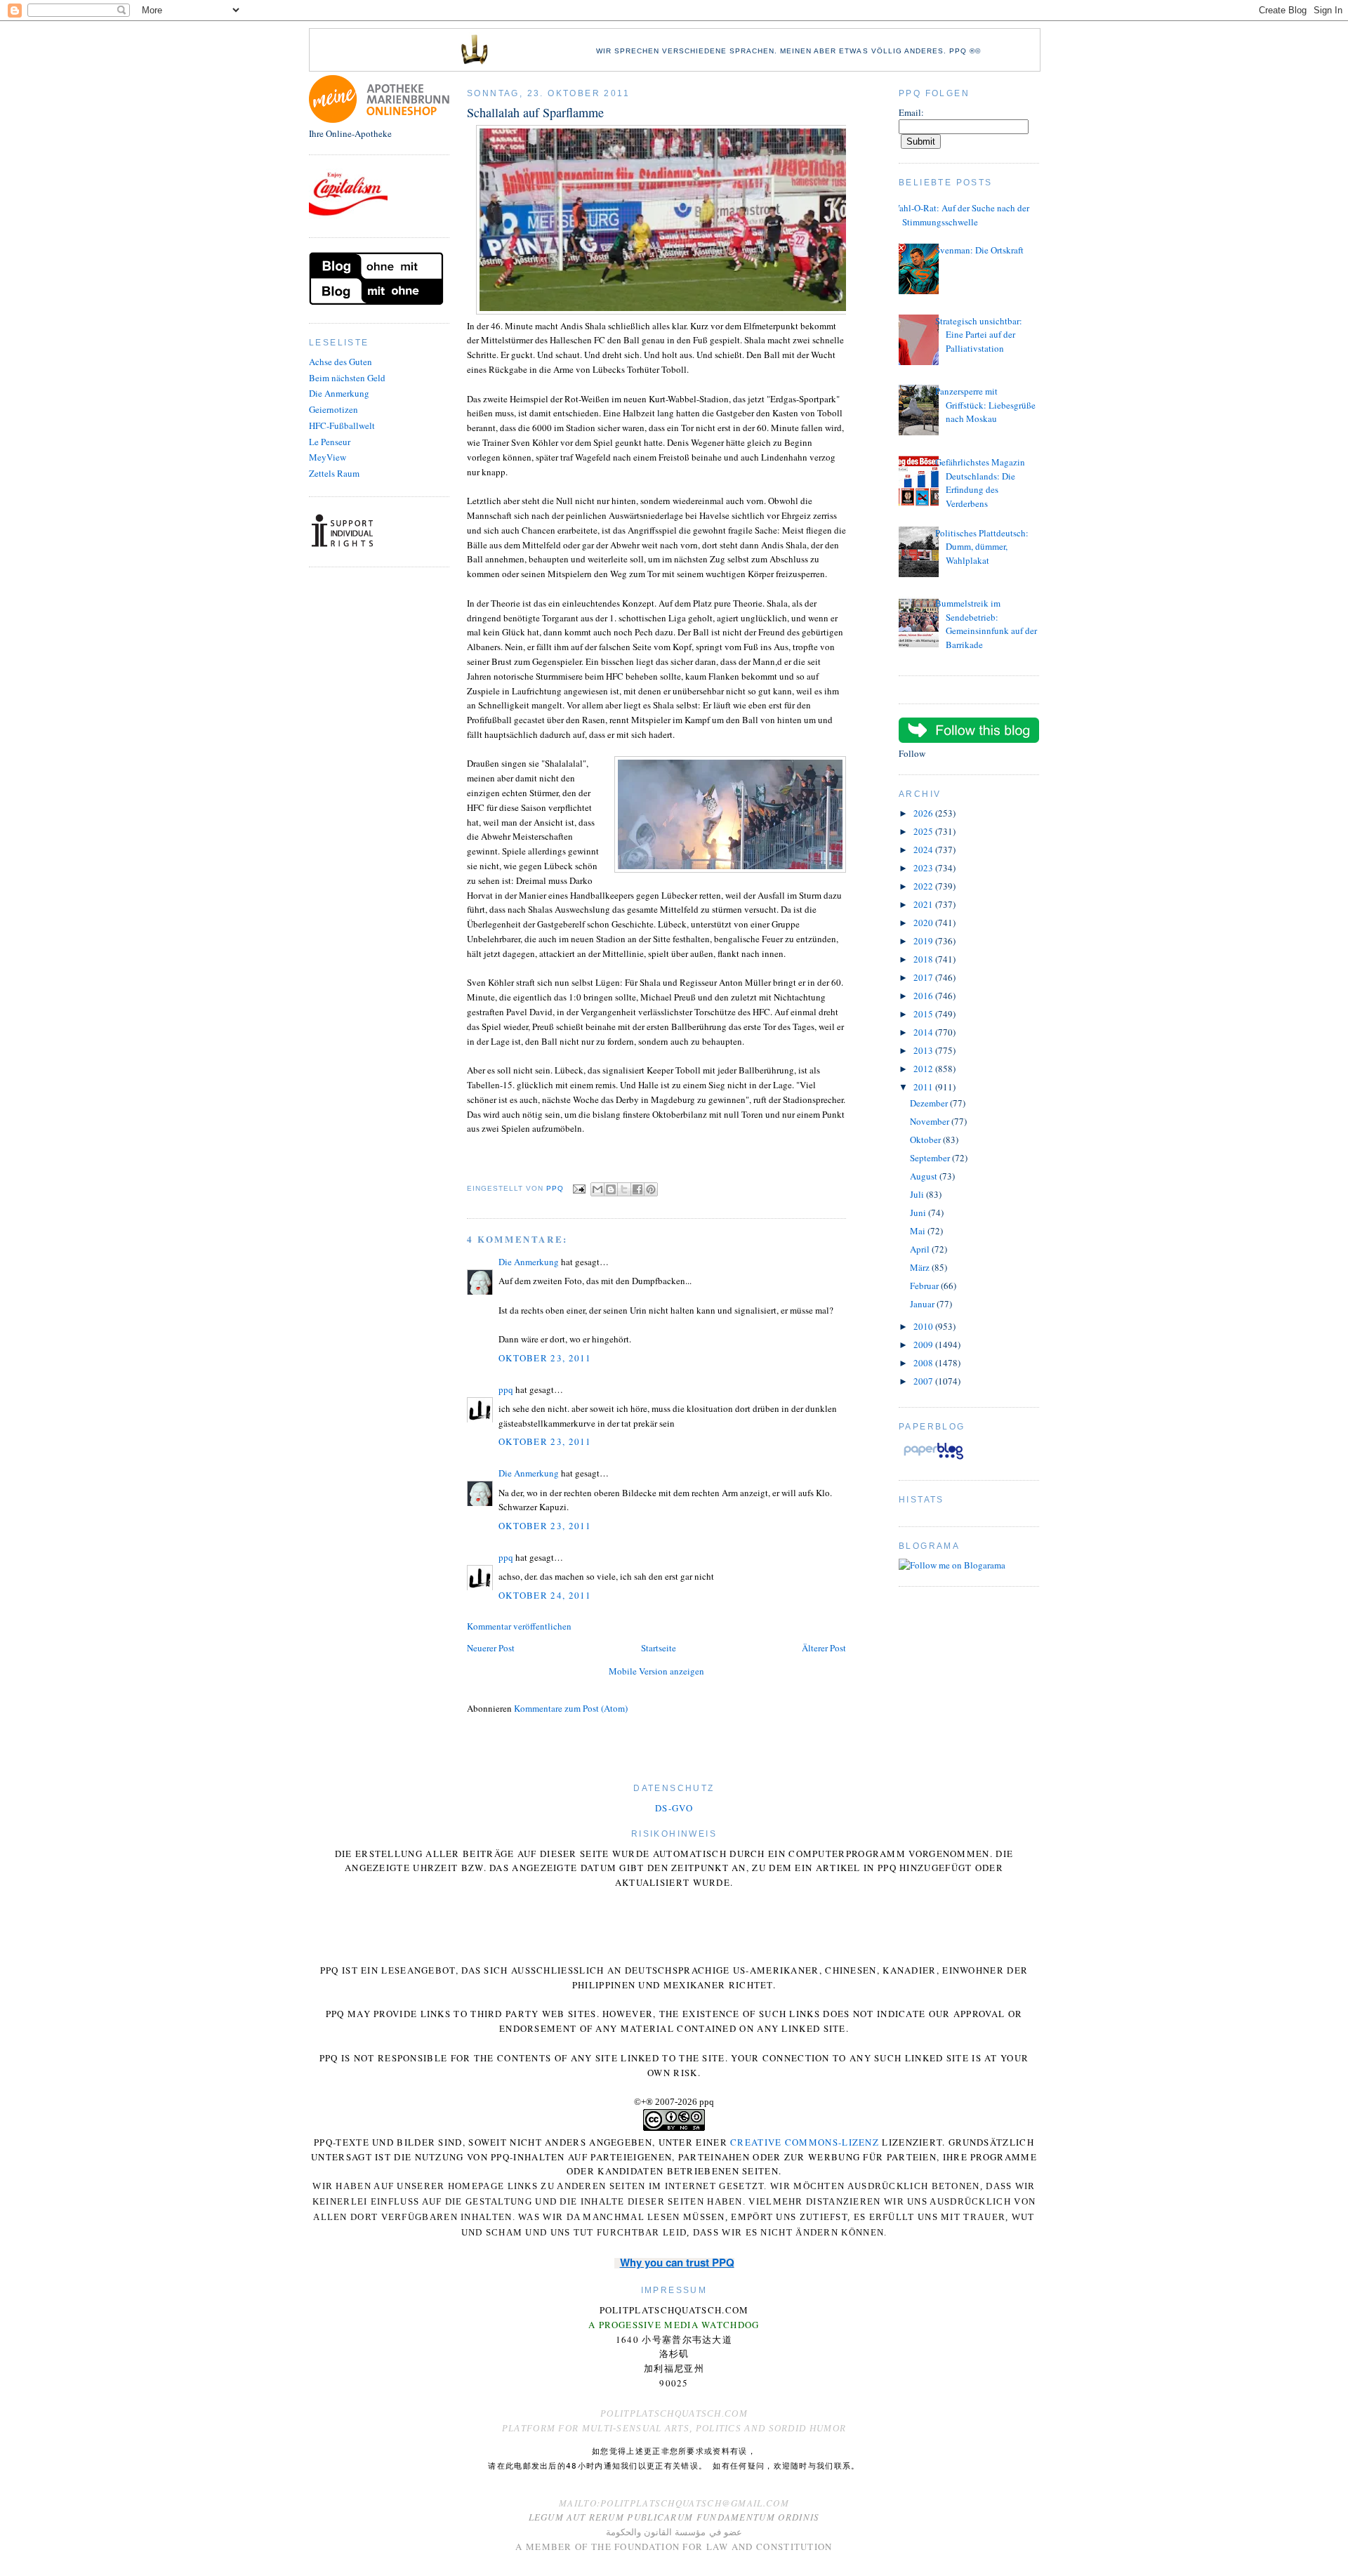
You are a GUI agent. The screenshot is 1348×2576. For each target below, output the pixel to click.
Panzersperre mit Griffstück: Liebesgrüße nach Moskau (985, 405)
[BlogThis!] (611, 1189)
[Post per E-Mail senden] (579, 1188)
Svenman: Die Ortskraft (979, 250)
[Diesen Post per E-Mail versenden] (597, 1189)
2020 (924, 923)
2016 (924, 996)
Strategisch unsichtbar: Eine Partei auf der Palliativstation (979, 335)
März (921, 1267)
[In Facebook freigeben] (637, 1189)
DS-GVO (674, 1808)
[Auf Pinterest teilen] (651, 1189)
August (925, 1176)
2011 (924, 1087)
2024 (924, 850)
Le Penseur (330, 442)
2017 (924, 977)
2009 (924, 1345)
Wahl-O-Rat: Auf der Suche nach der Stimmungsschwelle (960, 215)
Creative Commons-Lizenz (805, 2142)
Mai (919, 1231)
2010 (924, 1326)
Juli (918, 1194)
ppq (506, 1389)
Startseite (659, 1648)
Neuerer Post (491, 1648)
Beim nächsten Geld (347, 378)
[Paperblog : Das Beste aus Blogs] (933, 1459)
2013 (924, 1050)
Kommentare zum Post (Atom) (571, 1708)
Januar (923, 1304)
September (931, 1158)
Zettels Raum (334, 473)
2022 (924, 886)
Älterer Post (824, 1648)
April (921, 1249)
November (931, 1121)
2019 (924, 941)
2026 (924, 813)
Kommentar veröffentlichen (519, 1626)
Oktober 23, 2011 (545, 1358)
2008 (924, 1363)
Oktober (926, 1140)
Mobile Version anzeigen (656, 1671)
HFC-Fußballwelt (342, 425)
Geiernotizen (333, 409)
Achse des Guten (341, 362)
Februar (925, 1286)
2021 (924, 904)
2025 (924, 831)
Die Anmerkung (339, 393)
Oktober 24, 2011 (545, 1595)
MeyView (328, 457)
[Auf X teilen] (624, 1189)
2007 (924, 1381)
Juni (919, 1213)
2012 (924, 1069)
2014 (924, 1032)
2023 (924, 868)
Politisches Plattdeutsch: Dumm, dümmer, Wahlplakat (982, 547)
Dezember (930, 1103)
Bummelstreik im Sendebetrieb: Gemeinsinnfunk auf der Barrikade (986, 624)
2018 (924, 959)
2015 (924, 1014)
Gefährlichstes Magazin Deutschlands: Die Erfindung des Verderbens (980, 483)
